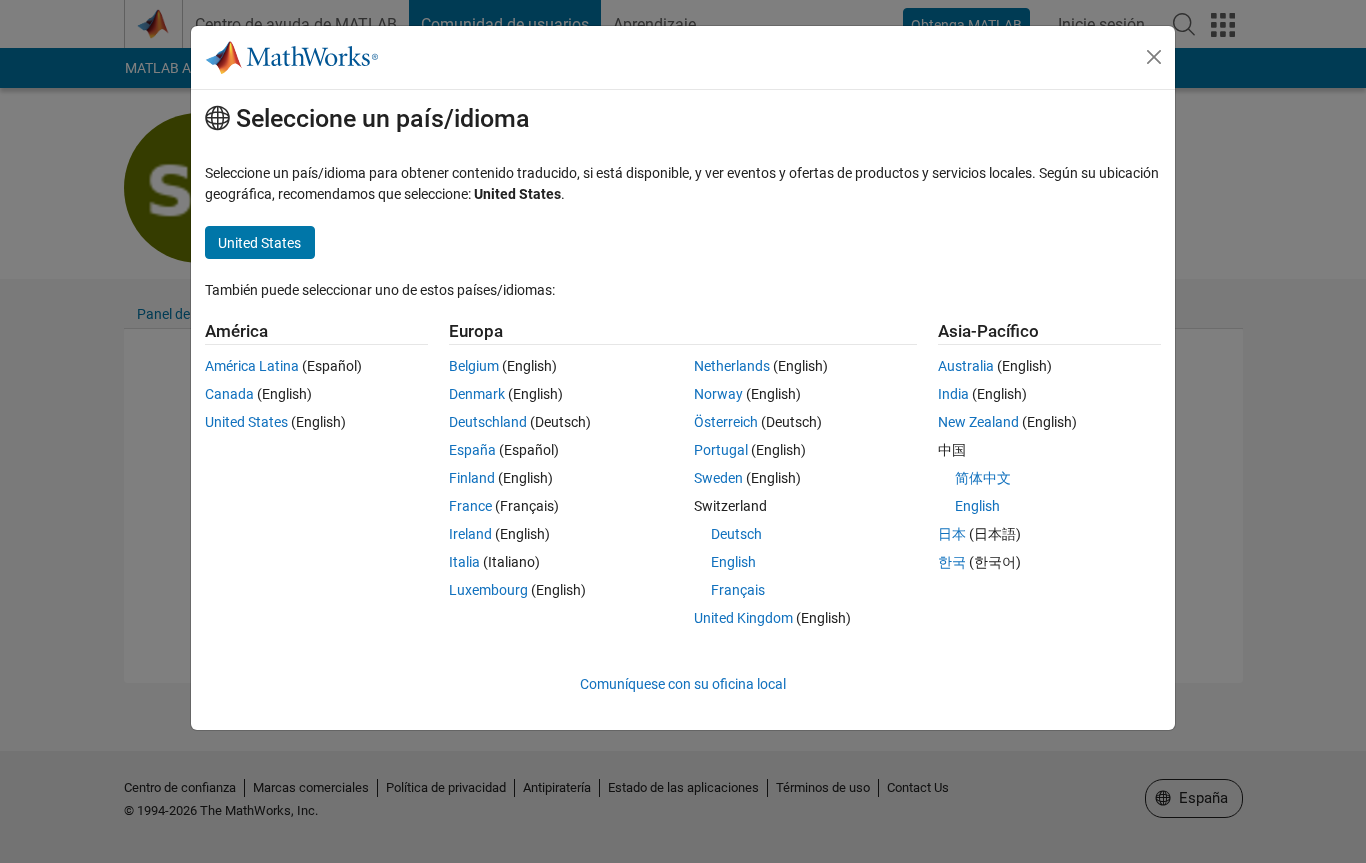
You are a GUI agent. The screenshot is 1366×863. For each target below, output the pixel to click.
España (472, 450)
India (953, 394)
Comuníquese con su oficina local (683, 684)
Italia (464, 562)
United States (246, 422)
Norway (718, 394)
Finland (472, 478)
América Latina (252, 366)
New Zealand (978, 422)
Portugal (721, 450)
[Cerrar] (1154, 57)
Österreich (726, 422)
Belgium (474, 366)
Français (738, 590)
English (733, 562)
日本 (952, 534)
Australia (966, 366)
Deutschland (488, 422)
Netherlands (732, 366)
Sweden (718, 478)
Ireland (470, 534)
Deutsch (736, 534)
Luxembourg (488, 590)
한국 (952, 562)
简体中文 (983, 478)
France (470, 506)
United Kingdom (743, 618)
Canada (229, 394)
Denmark (477, 394)
